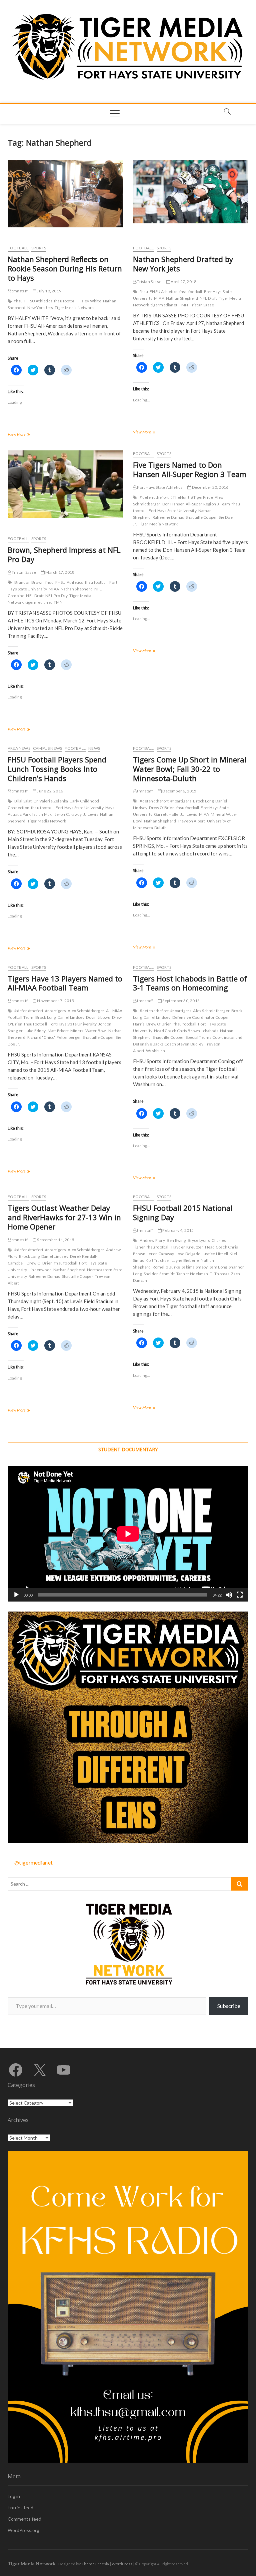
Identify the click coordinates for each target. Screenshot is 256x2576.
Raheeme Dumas (168, 517)
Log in (14, 2496)
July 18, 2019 (49, 291)
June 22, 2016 (50, 791)
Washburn (155, 1051)
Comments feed (24, 2519)
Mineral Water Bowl (89, 1031)
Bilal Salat (23, 801)
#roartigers (181, 801)
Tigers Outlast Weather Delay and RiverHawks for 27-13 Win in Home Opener (64, 1217)
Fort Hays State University (173, 511)
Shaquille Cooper (201, 517)
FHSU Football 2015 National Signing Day (183, 1212)
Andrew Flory (152, 1240)
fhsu (18, 301)
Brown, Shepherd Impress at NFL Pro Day (64, 554)
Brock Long (203, 801)
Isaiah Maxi (42, 814)
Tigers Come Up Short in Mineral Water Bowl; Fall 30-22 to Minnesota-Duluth (190, 769)
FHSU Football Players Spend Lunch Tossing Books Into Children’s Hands (57, 769)
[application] (128, 1534)
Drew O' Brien (40, 1263)
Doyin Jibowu (98, 1017)
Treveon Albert (191, 821)
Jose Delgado (188, 1254)
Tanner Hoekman (192, 1274)
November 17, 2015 (55, 1001)
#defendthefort (154, 497)
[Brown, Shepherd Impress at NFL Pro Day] (65, 484)
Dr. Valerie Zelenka (51, 801)
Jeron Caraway (68, 814)
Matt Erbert (58, 1031)
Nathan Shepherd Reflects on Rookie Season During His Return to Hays (65, 268)
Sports (39, 248)
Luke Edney (35, 1031)
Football (18, 248)
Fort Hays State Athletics (159, 487)
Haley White (90, 301)
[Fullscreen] (240, 1595)
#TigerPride (202, 497)
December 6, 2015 (179, 791)
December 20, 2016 (210, 487)
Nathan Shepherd (182, 298)
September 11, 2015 (55, 1240)
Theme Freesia (95, 2564)
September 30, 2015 (181, 1001)
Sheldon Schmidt (159, 1274)
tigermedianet (164, 305)
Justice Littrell (215, 1254)
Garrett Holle (166, 814)
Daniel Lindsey (71, 1017)
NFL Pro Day (56, 596)
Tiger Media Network (74, 308)
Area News (19, 748)
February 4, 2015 (178, 1230)
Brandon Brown (29, 582)
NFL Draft (208, 298)
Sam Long (218, 1267)
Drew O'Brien (162, 808)
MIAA (159, 298)
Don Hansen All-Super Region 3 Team (196, 504)
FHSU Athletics (38, 301)
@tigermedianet (33, 1862)
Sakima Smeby (195, 1267)
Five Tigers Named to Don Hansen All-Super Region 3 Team (190, 469)
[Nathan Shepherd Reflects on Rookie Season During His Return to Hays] (65, 194)
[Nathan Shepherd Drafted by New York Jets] (191, 192)
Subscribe (229, 2006)
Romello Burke (166, 1267)
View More (24, 435)
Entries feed (20, 2507)
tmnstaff (19, 291)
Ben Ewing (176, 1240)
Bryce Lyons (199, 1240)
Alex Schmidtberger (86, 1011)
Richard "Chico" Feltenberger (54, 1037)
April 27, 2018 (183, 282)
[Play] (16, 1595)
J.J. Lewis (189, 814)
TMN (184, 305)
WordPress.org (23, 2530)
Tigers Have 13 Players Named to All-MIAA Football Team (65, 983)
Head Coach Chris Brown (177, 1031)
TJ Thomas (220, 1274)
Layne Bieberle (185, 1260)
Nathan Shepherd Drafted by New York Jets (183, 264)
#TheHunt (180, 497)
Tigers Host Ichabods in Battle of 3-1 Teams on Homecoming (190, 983)
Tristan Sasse (149, 282)
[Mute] (229, 1595)
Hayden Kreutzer (187, 1247)
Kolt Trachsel (158, 1260)
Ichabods (210, 1031)
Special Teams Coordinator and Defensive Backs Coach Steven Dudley (188, 1041)
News (94, 748)
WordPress (122, 2564)
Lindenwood (40, 1270)
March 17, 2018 (59, 572)
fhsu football (65, 301)
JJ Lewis (91, 814)
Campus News (47, 748)
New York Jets (40, 308)
